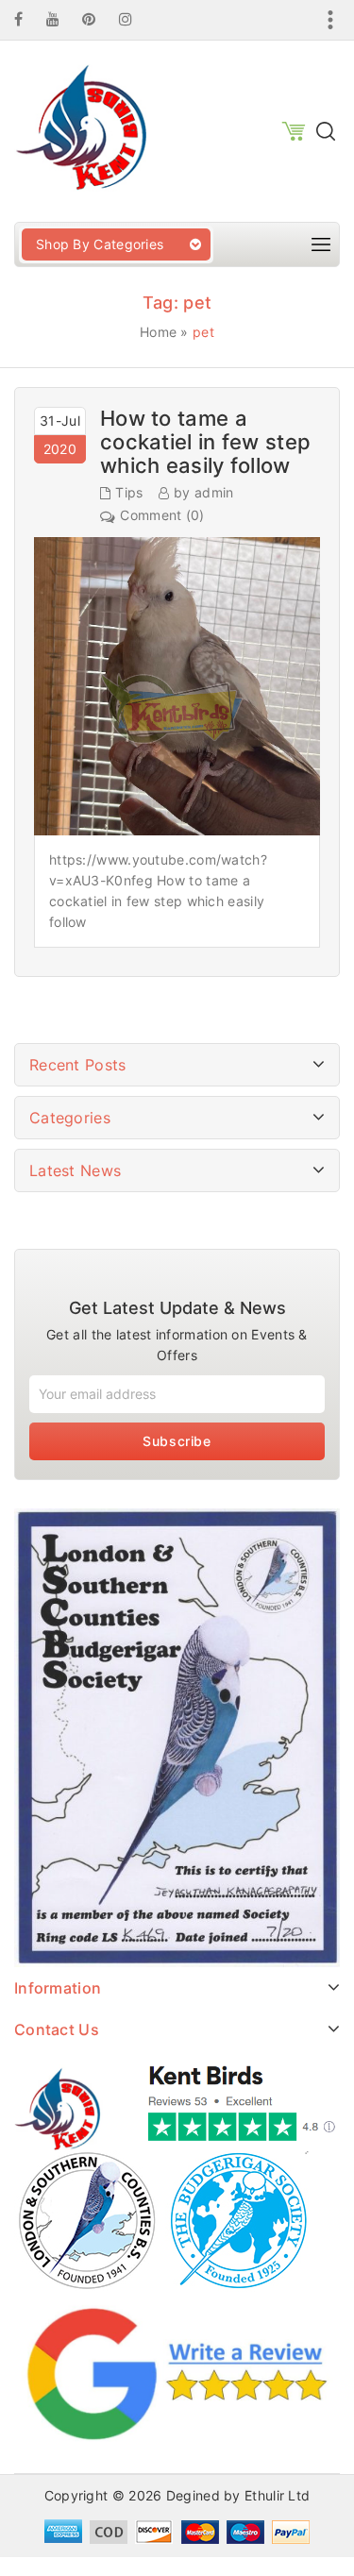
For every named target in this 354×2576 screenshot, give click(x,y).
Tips (129, 492)
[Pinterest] (98, 19)
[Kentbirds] (80, 130)
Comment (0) (162, 515)
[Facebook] (28, 19)
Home (158, 332)
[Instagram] (135, 19)
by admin (203, 492)
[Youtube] (62, 19)
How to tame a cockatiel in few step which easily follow (205, 442)
